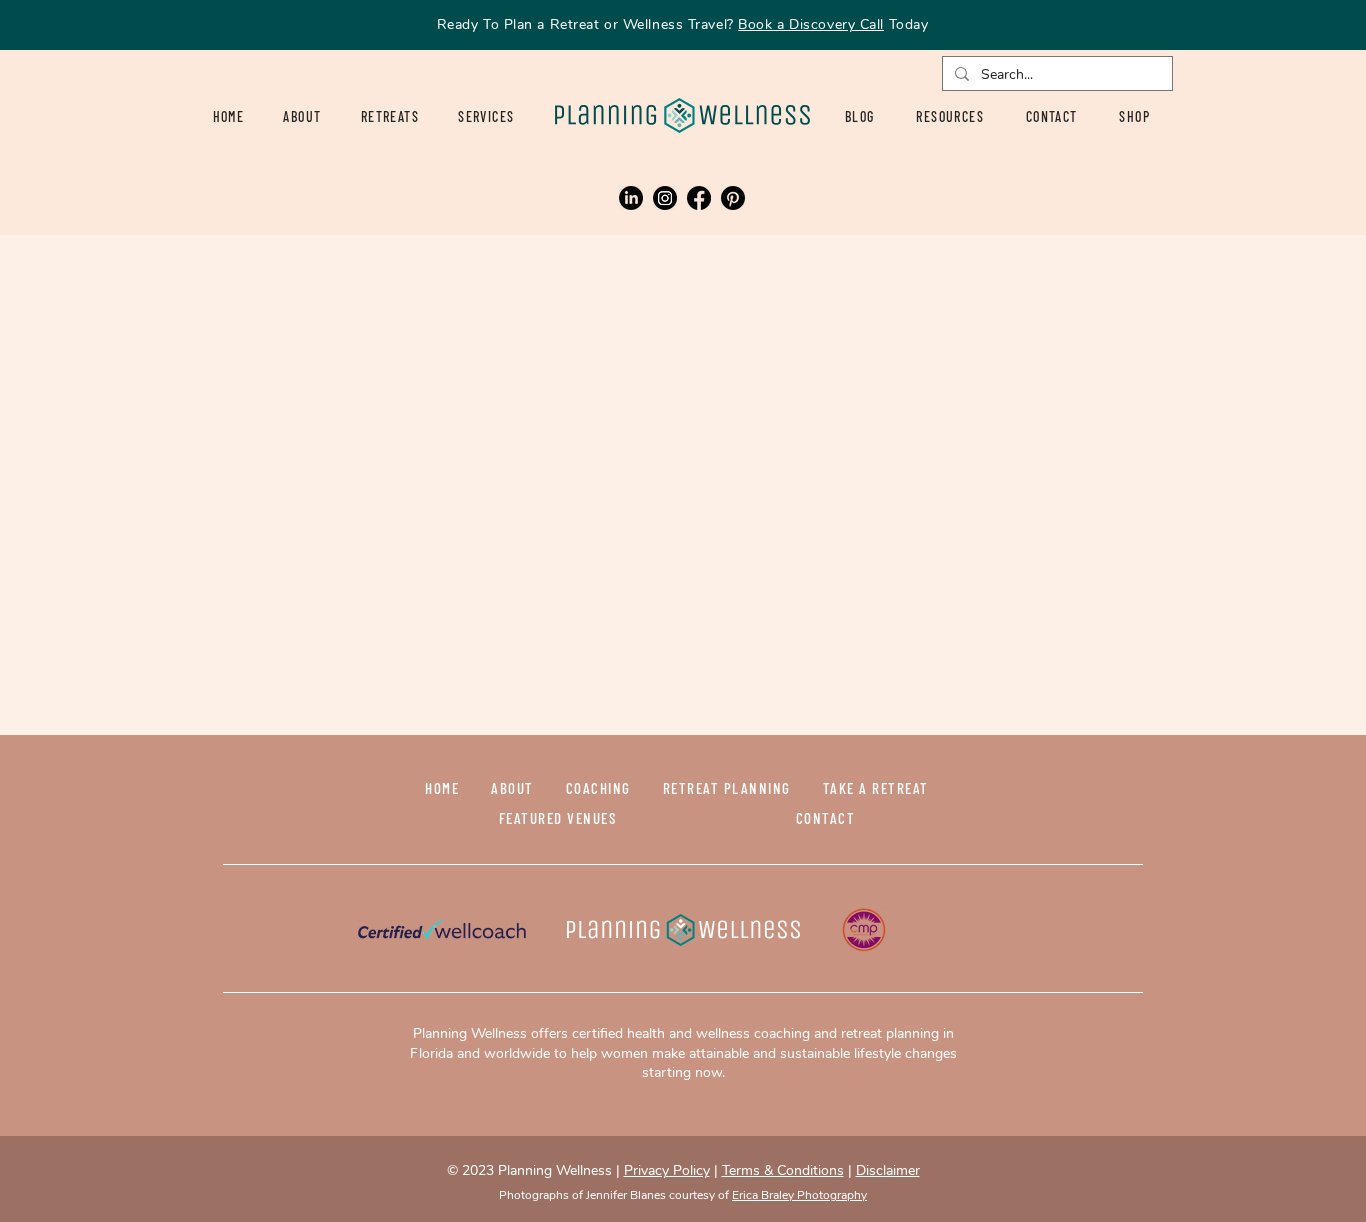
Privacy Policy (667, 1170)
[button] (389, 116)
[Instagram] (665, 198)
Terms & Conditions (783, 1170)
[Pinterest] (733, 198)
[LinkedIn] (631, 198)
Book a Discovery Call (811, 24)
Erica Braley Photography (799, 1195)
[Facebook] (699, 198)
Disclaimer (888, 1170)
